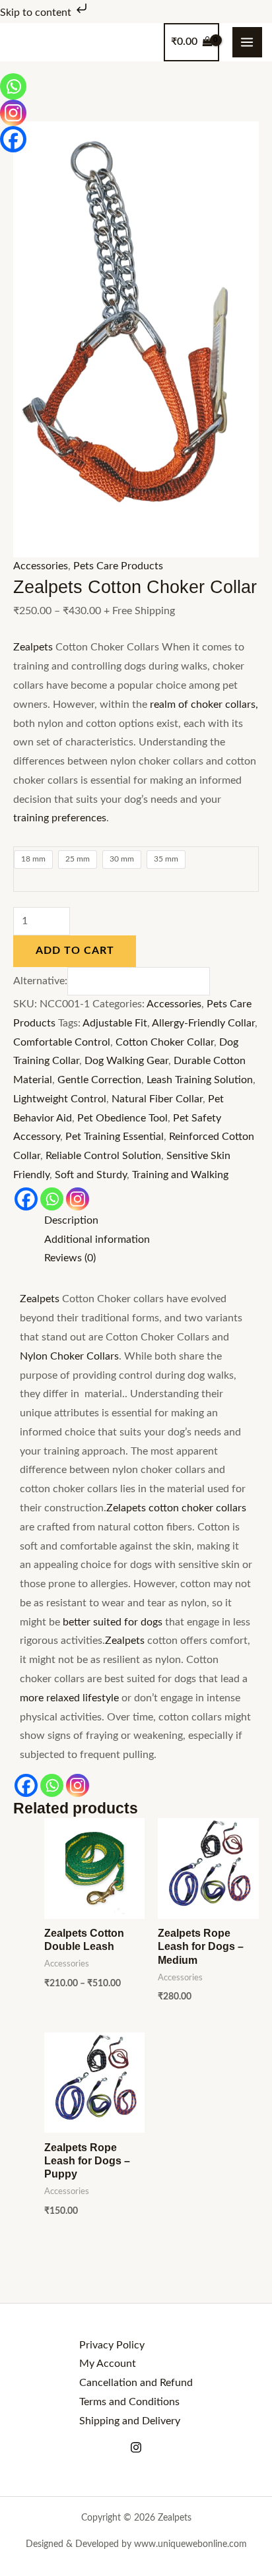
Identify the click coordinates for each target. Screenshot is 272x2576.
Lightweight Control (60, 1099)
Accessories (41, 566)
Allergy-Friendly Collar (203, 1023)
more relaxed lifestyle (69, 1698)
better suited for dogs (113, 1622)
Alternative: (40, 981)
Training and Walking (180, 1175)
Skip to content (37, 13)
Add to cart (75, 951)
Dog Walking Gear (126, 1061)
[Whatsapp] (52, 1199)
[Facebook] (26, 1199)
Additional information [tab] (97, 1240)
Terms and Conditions (129, 2402)
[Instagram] (78, 1199)
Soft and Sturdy (91, 1175)
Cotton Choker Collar (165, 1043)
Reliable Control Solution (103, 1156)
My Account (108, 2364)
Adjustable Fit (115, 1023)
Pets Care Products (118, 566)
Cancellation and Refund (136, 2383)
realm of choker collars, (204, 705)
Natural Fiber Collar (157, 1099)
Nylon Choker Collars (69, 1357)
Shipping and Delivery (130, 2421)
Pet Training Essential (115, 1137)
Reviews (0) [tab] (70, 1258)
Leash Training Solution (200, 1080)
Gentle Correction (99, 1080)
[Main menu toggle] (247, 42)
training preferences (60, 818)
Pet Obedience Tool (122, 1118)
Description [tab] (71, 1221)
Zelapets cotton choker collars (176, 1508)
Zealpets (33, 647)
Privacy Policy (112, 2345)
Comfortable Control (62, 1043)
